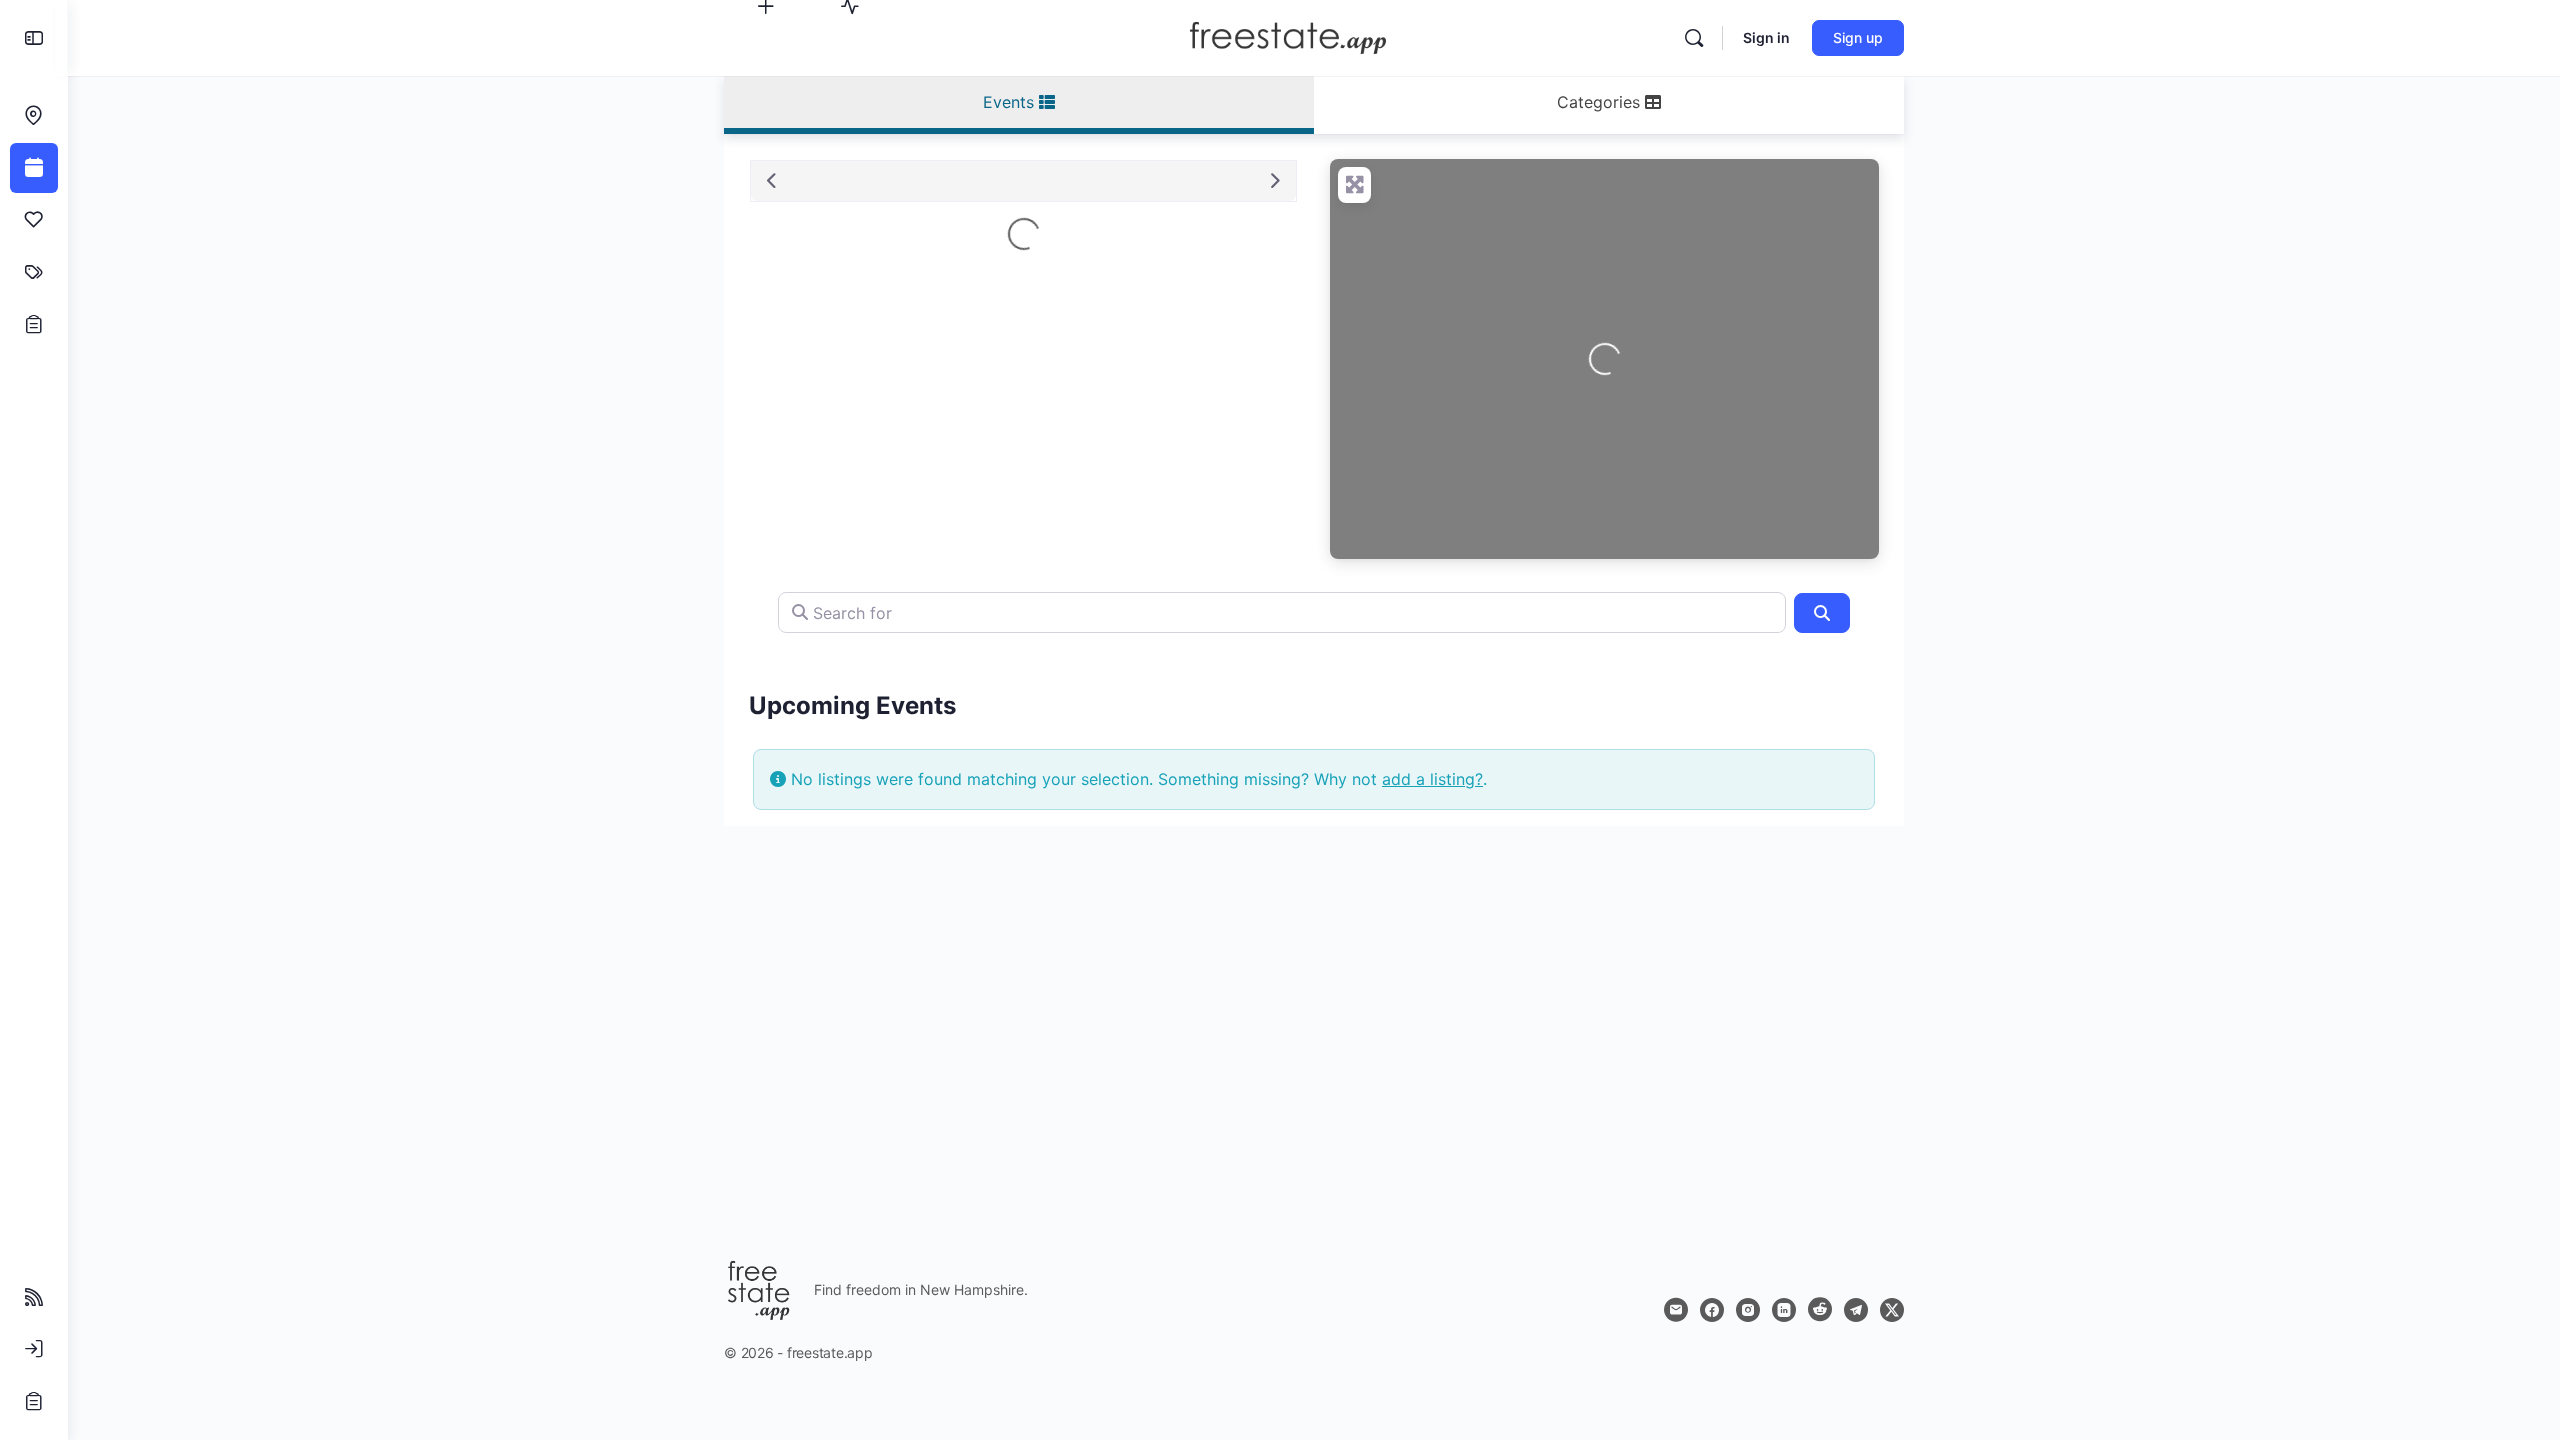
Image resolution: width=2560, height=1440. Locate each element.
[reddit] (1820, 1310)
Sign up (1858, 37)
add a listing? (1432, 779)
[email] (1676, 1310)
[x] (1892, 1310)
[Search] (1694, 38)
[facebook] (1712, 1310)
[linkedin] (1784, 1310)
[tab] (1019, 105)
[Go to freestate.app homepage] (1287, 36)
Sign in (1766, 37)
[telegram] (1856, 1310)
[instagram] (1748, 1310)
